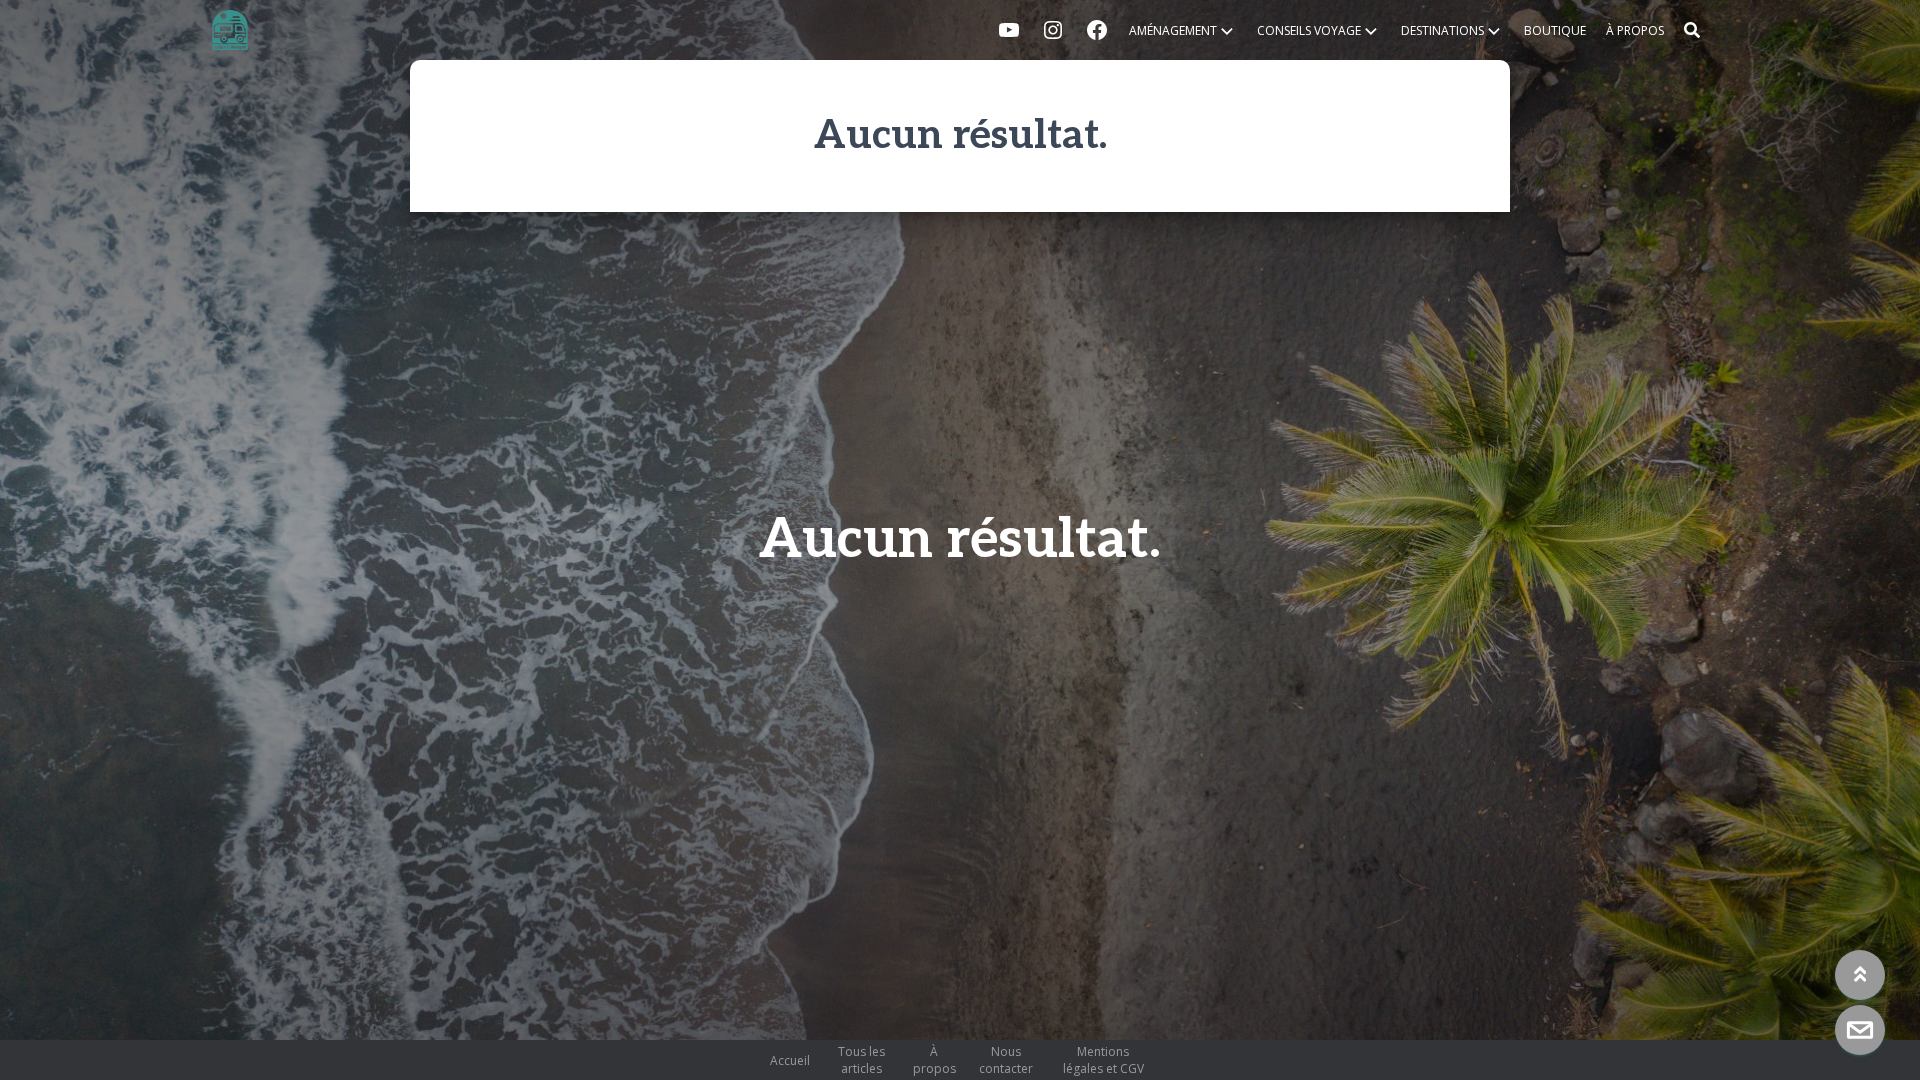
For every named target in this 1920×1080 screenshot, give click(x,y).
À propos (1635, 30)
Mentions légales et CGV (1103, 1060)
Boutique (1555, 30)
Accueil (790, 1060)
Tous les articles (861, 1060)
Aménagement (1173, 30)
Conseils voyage (1309, 30)
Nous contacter (1006, 1060)
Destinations (1442, 30)
